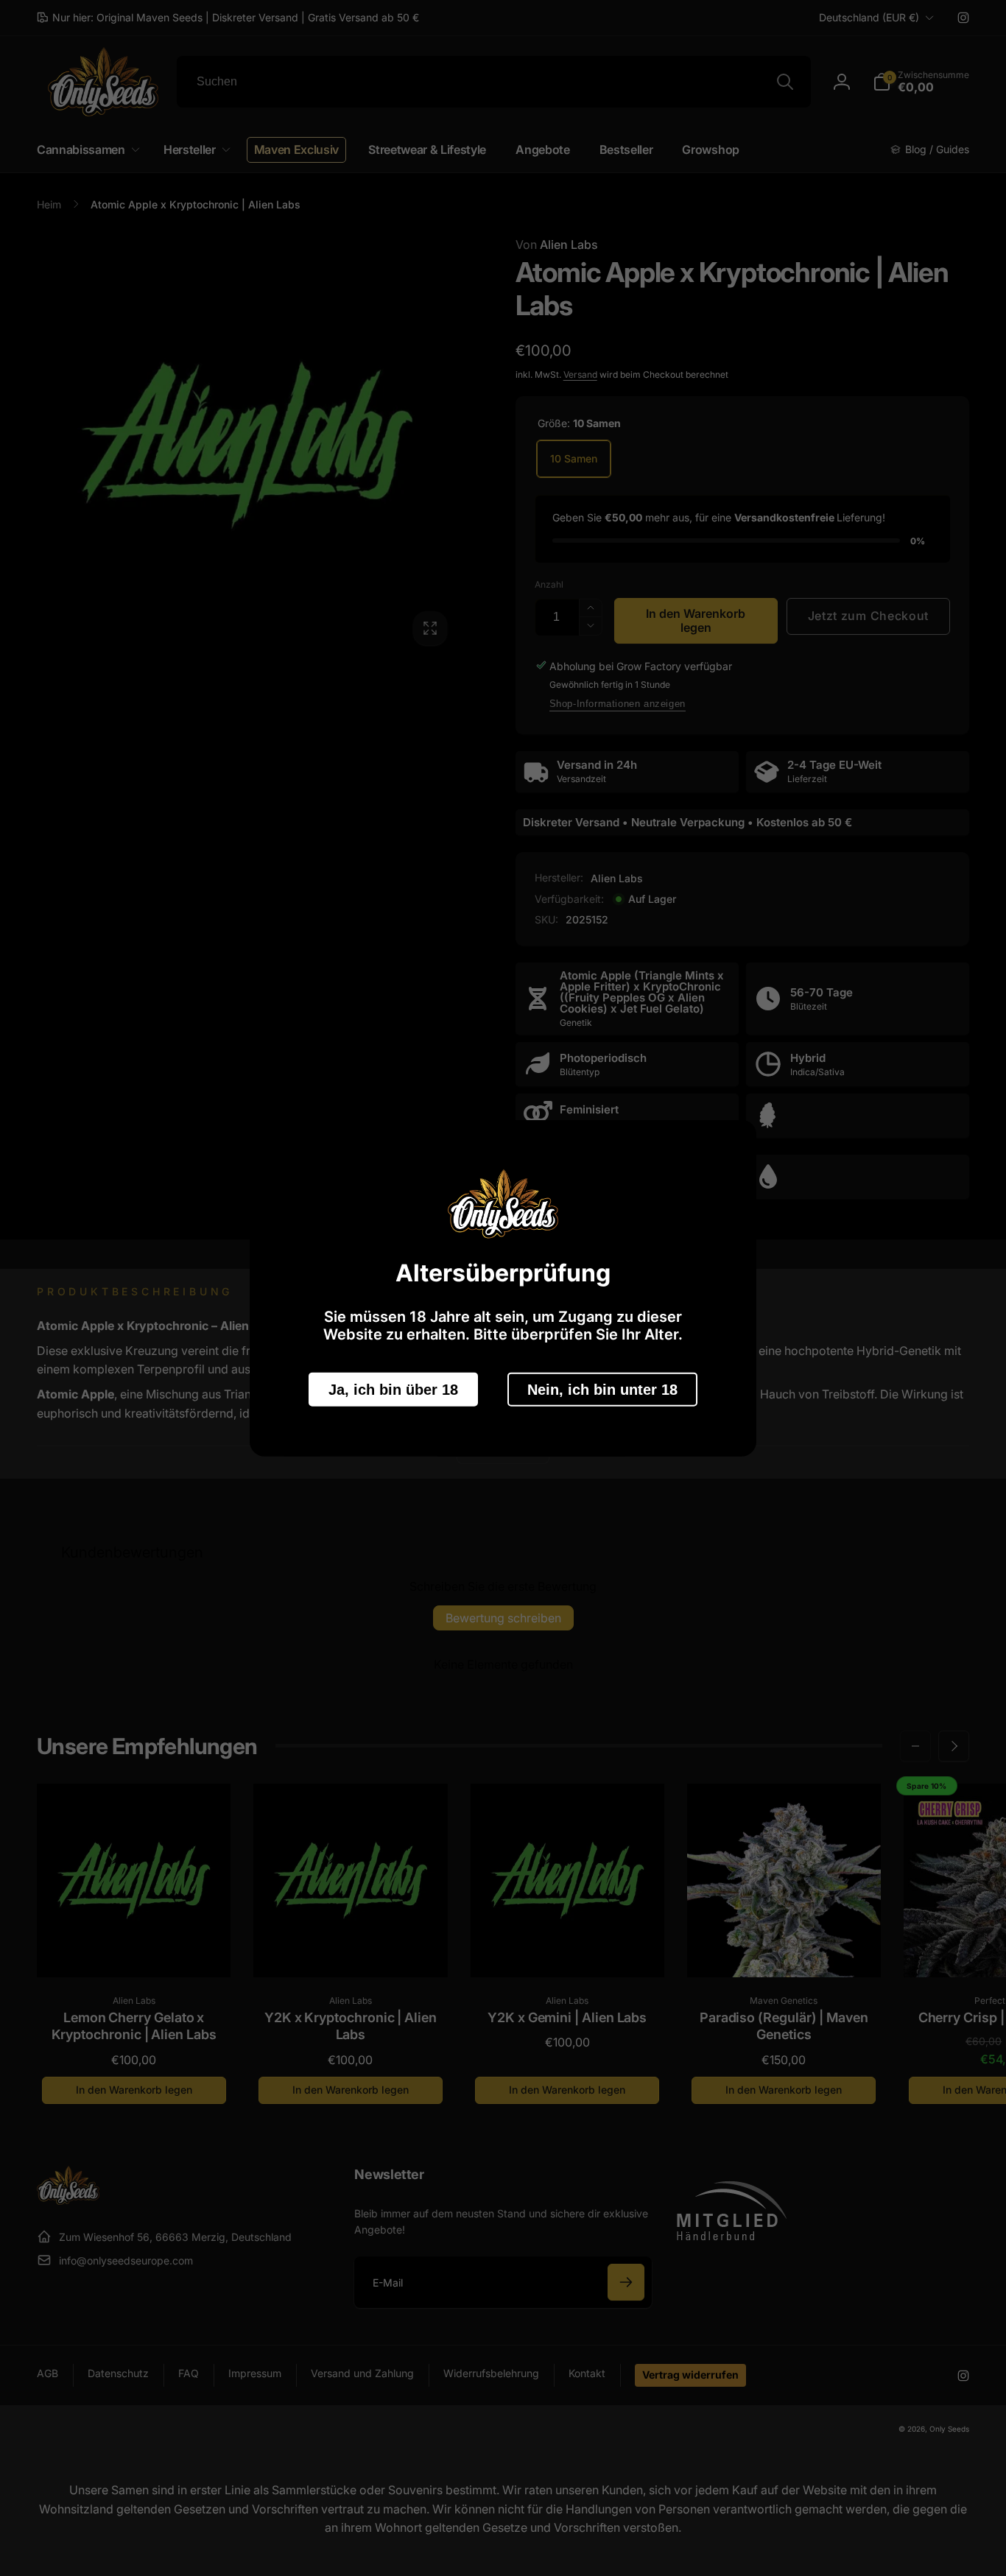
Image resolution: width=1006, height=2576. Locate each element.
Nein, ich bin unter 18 (602, 1389)
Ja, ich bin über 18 (393, 1389)
